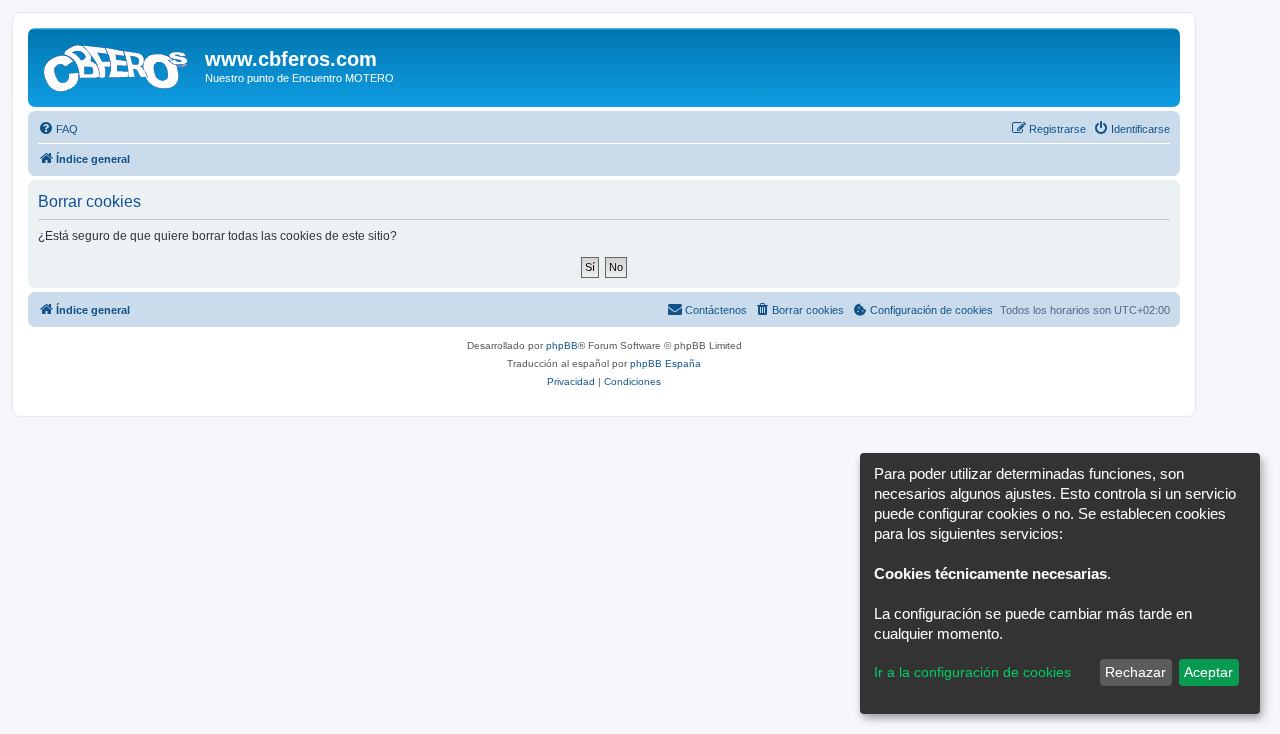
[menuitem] (58, 129)
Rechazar (1135, 672)
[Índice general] (119, 65)
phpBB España (665, 363)
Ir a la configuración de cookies (972, 672)
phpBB (562, 345)
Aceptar (1208, 672)
